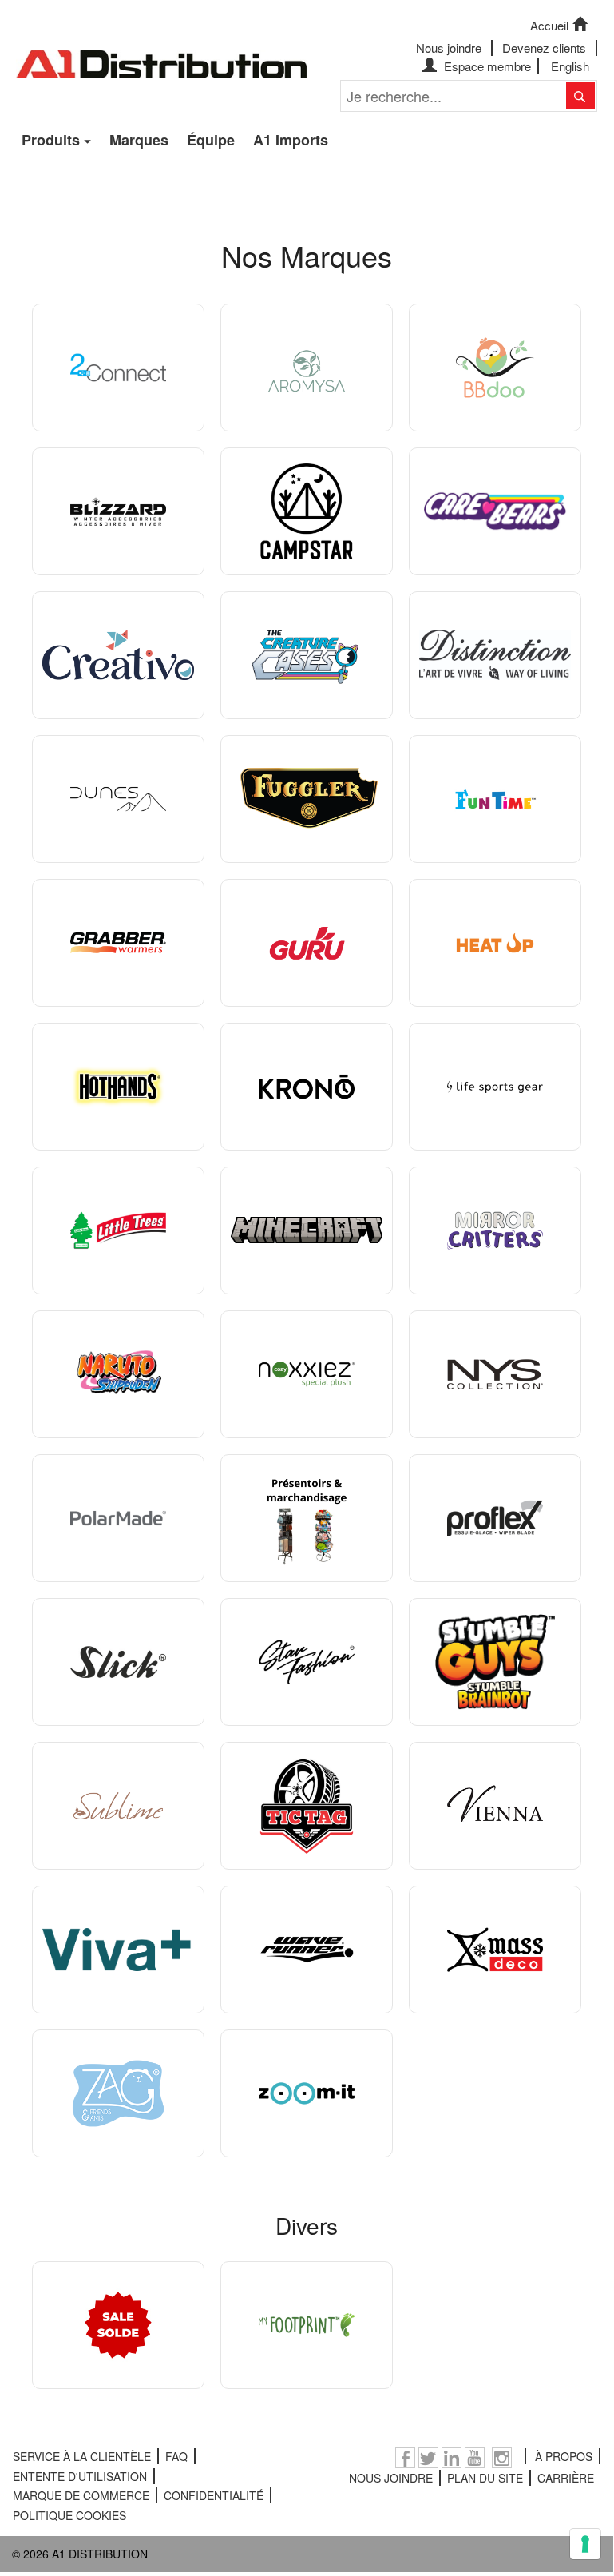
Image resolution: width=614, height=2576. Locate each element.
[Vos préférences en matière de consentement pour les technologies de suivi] (585, 2544)
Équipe (211, 140)
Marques (139, 140)
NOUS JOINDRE (391, 2478)
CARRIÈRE (566, 2478)
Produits (51, 140)
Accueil (549, 25)
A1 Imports (291, 140)
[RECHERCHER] (580, 96)
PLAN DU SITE (485, 2478)
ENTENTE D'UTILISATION (80, 2476)
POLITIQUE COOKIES (69, 2515)
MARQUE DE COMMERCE (81, 2495)
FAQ (176, 2456)
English (570, 66)
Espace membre (486, 66)
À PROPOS (564, 2456)
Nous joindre (449, 48)
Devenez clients (544, 48)
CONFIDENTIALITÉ (214, 2495)
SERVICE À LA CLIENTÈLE (82, 2456)
